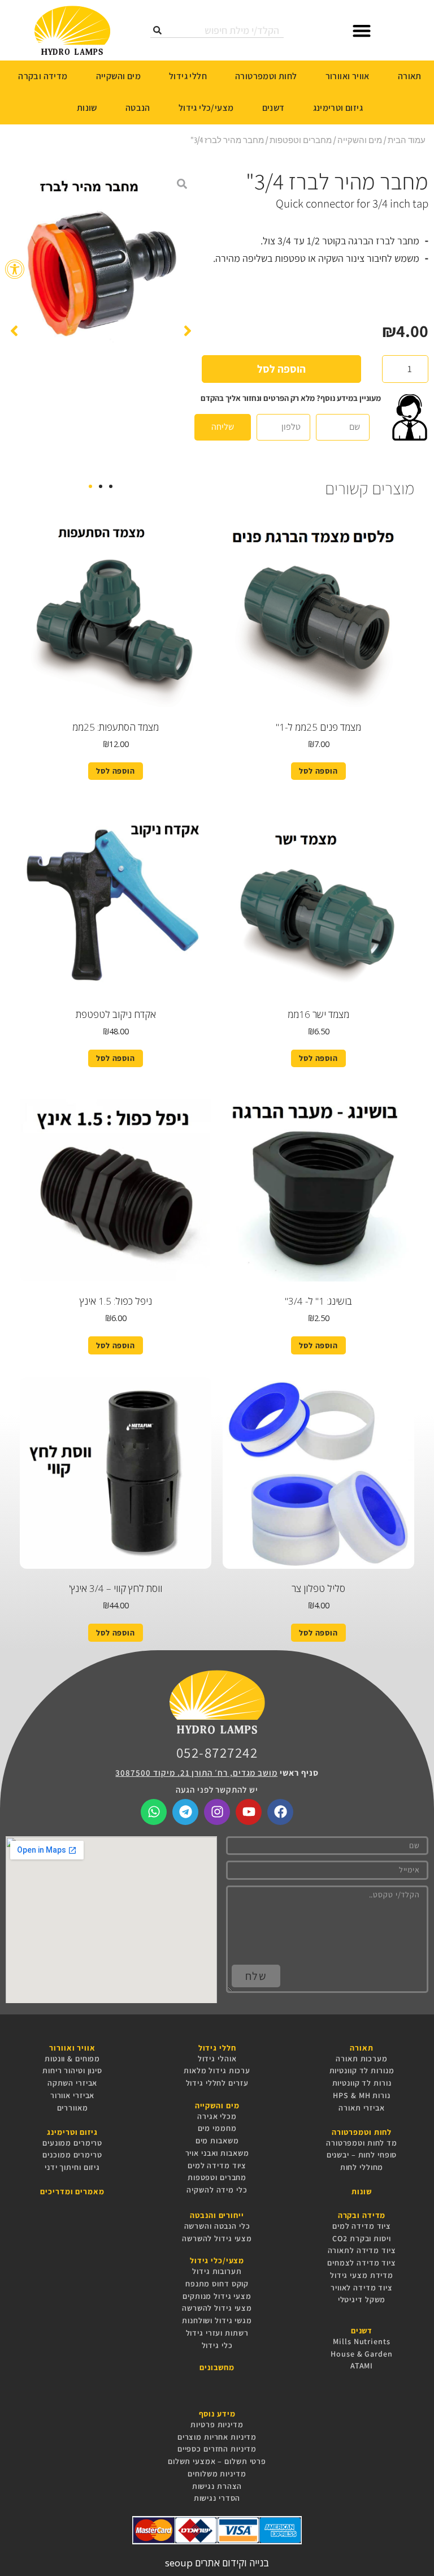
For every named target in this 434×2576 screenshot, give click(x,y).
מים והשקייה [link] (118, 76)
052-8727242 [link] (217, 1752)
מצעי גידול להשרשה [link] (217, 2238)
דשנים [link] (274, 108)
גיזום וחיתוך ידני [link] (72, 2167)
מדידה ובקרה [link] (43, 76)
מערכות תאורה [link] (362, 2059)
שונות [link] (87, 108)
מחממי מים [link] (217, 2128)
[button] (362, 30)
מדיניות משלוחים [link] (217, 2474)
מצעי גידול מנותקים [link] (217, 2296)
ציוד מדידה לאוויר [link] (362, 2288)
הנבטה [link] (138, 108)
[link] (15, 269)
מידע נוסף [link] (217, 2414)
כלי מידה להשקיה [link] (217, 2190)
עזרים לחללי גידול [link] (217, 2083)
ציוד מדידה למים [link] (217, 2165)
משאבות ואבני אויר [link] (217, 2153)
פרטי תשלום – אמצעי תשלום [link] (217, 2461)
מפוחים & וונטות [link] (72, 2059)
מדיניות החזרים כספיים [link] (217, 2449)
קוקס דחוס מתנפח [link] (217, 2284)
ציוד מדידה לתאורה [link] (362, 2250)
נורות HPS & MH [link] (361, 2095)
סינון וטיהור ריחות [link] (72, 2070)
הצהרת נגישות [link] (217, 2486)
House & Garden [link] (361, 2354)
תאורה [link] (410, 76)
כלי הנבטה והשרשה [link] (217, 2226)
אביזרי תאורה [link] (362, 2108)
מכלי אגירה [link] (217, 2116)
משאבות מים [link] (217, 2141)
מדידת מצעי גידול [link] (362, 2275)
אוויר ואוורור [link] (348, 76)
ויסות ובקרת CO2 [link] (361, 2238)
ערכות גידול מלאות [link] (217, 2070)
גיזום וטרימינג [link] (338, 108)
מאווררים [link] (73, 2108)
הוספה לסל (281, 369)
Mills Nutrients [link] (361, 2341)
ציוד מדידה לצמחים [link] (362, 2263)
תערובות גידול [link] (217, 2271)
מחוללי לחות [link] (362, 2167)
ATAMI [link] (362, 2366)
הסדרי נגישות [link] (217, 2498)
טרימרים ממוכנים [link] (72, 2155)
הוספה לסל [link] (318, 771)
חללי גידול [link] (188, 76)
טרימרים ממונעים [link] (72, 2143)
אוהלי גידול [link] (217, 2059)
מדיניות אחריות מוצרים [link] (217, 2437)
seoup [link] (179, 2563)
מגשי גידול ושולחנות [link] (217, 2320)
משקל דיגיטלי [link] (362, 2299)
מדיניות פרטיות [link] (217, 2424)
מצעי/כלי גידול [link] (206, 108)
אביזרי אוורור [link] (72, 2095)
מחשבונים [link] (217, 2368)
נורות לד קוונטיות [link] (362, 2083)
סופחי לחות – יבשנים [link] (362, 2155)
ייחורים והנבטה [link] (217, 2215)
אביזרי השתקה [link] (73, 2083)
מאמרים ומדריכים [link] (72, 2192)
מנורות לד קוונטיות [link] (362, 2070)
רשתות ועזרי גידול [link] (217, 2333)
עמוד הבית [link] (407, 140)
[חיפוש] (157, 30)
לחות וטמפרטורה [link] (266, 76)
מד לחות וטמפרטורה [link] (362, 2143)
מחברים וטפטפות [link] (301, 140)
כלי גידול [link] (217, 2345)
